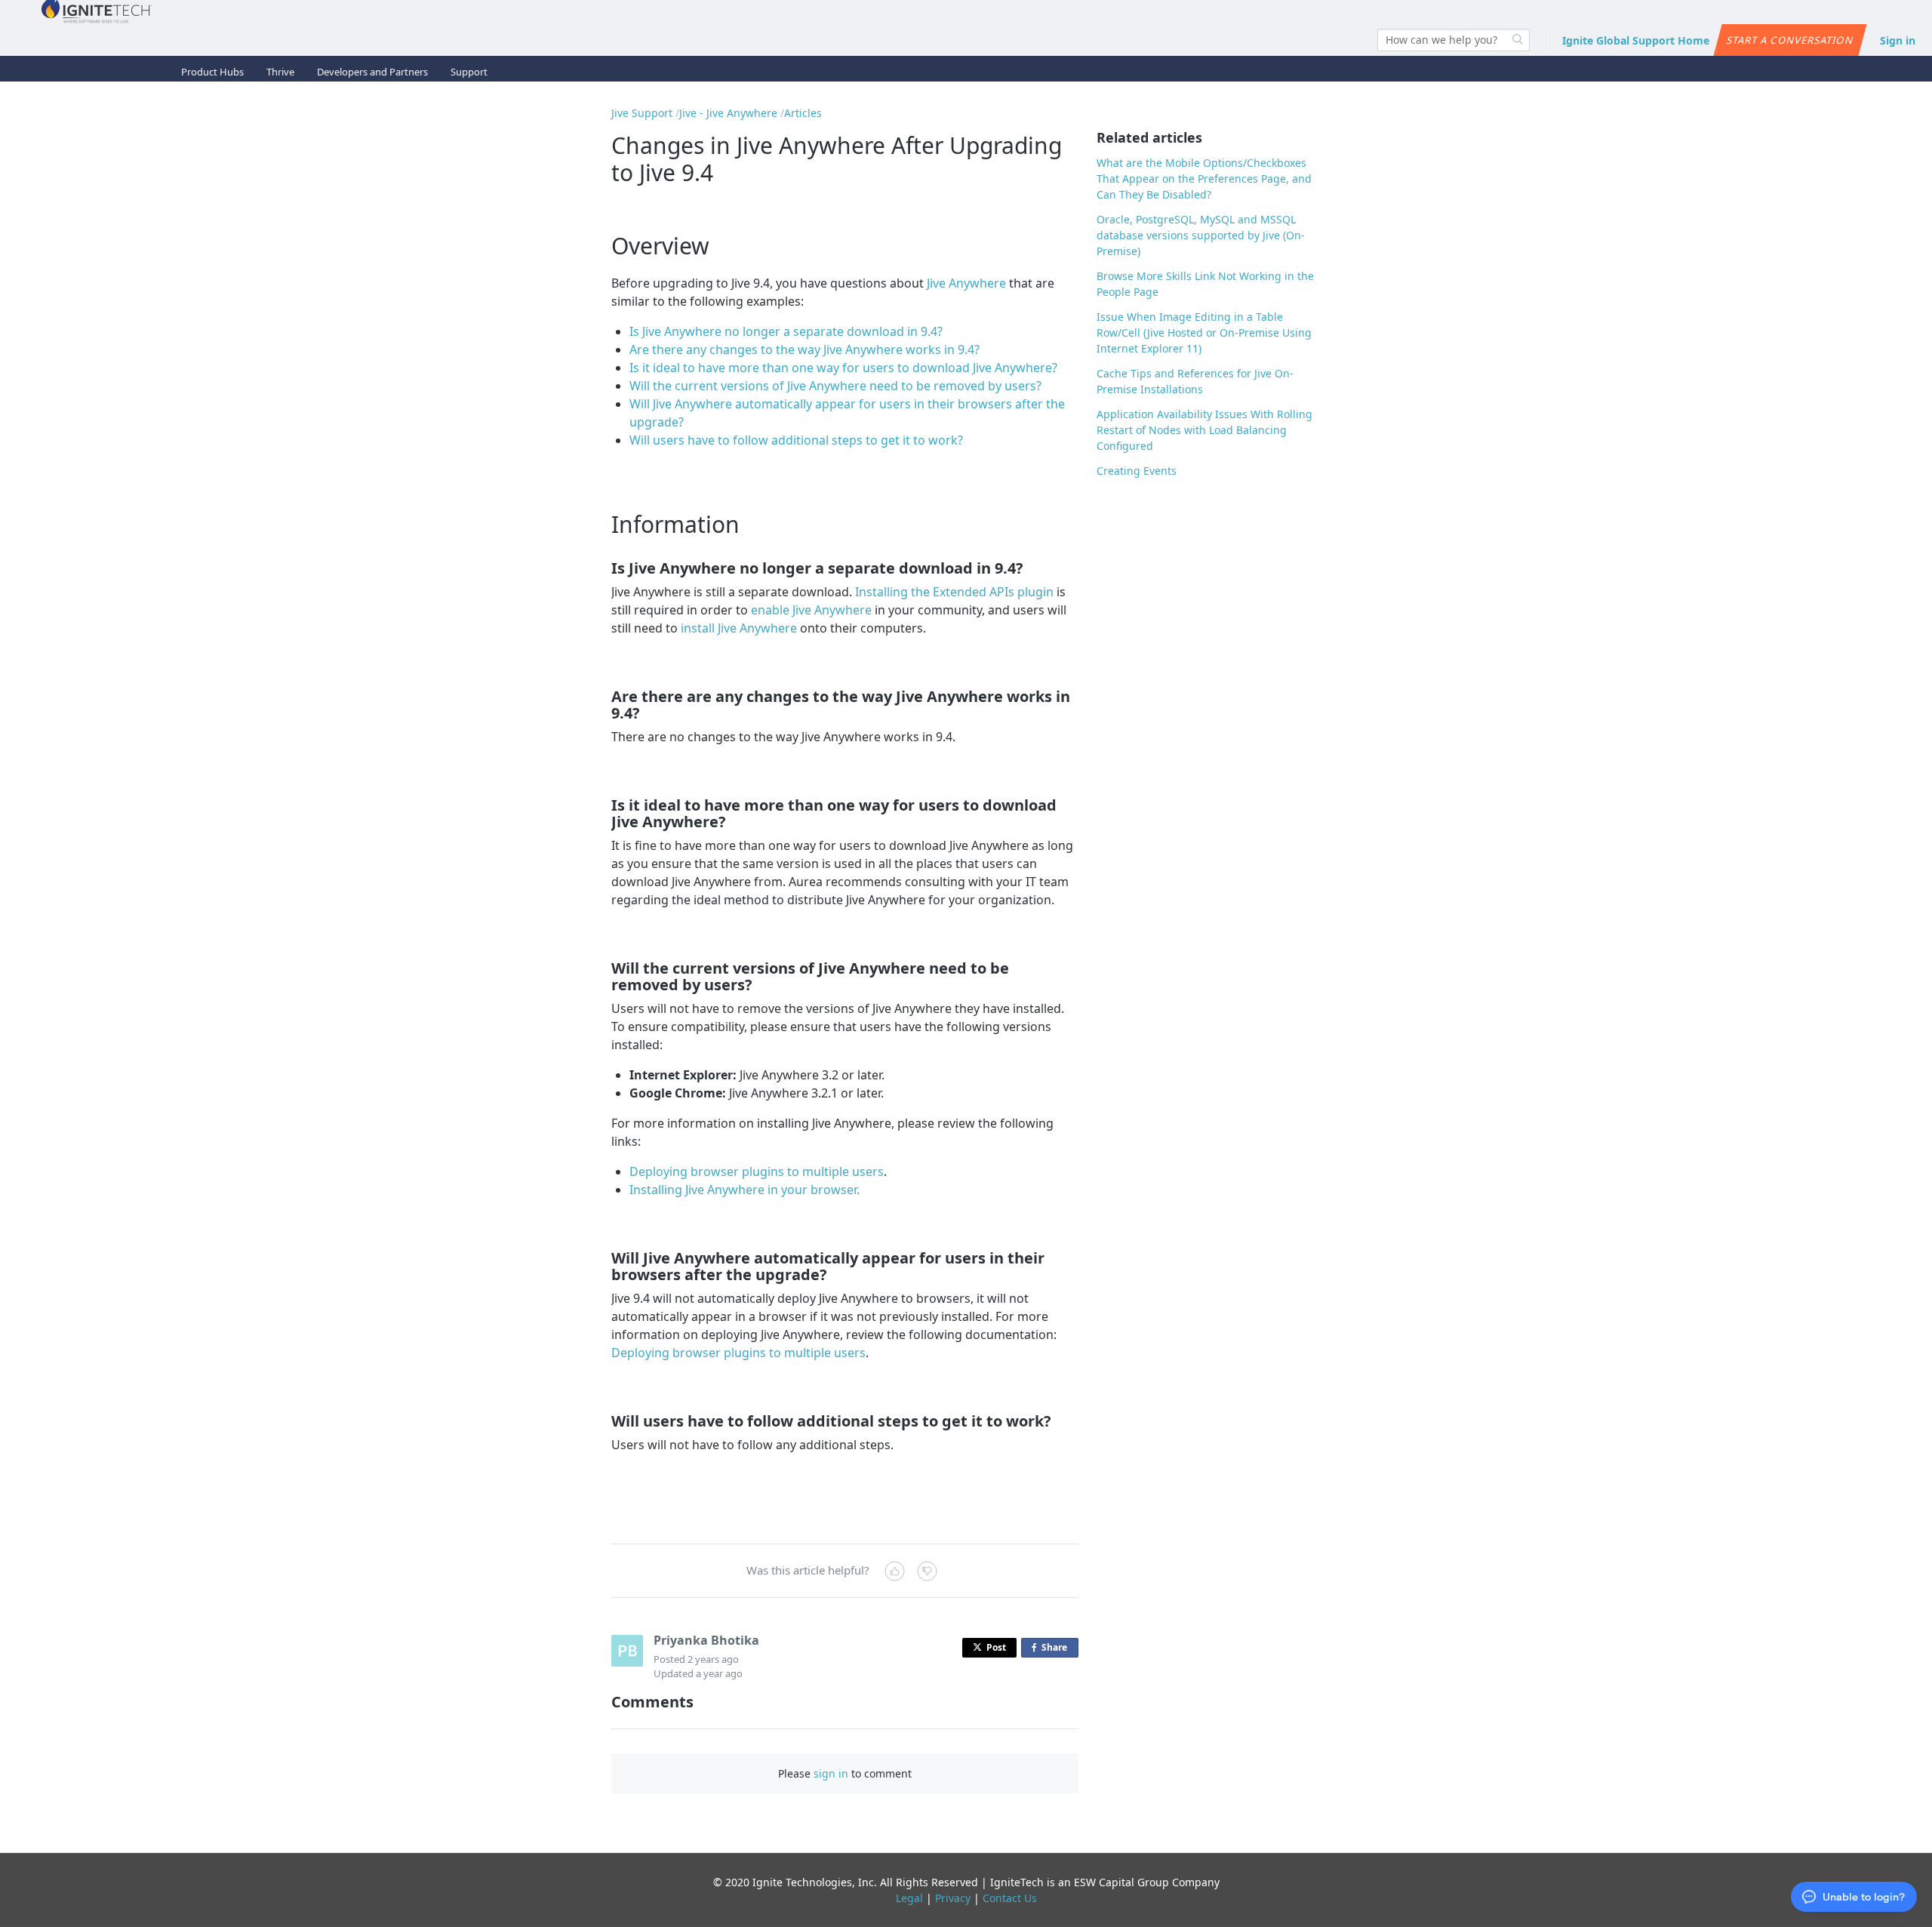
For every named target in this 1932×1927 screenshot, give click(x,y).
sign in (831, 1773)
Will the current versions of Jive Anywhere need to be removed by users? (835, 386)
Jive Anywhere (966, 283)
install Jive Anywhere (739, 628)
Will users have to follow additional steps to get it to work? (796, 440)
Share (1057, 1649)
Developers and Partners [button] (372, 72)
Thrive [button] (280, 72)
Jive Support (642, 113)
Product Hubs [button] (212, 72)
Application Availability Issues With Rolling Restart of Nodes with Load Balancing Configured (1204, 430)
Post (996, 1647)
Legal (909, 1898)
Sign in (1898, 40)
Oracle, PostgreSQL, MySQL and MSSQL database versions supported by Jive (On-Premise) (1201, 235)
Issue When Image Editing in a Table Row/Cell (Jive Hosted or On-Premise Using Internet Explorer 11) (1204, 332)
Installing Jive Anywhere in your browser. (744, 1190)
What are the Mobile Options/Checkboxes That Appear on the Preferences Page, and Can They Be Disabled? (1204, 179)
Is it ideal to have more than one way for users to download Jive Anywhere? (843, 368)
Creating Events (1137, 471)
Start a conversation (1790, 40)
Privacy (953, 1898)
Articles (803, 113)
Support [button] (469, 72)
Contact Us (1010, 1898)
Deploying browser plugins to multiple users (757, 1171)
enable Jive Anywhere (811, 610)
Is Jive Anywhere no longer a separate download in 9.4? (786, 331)
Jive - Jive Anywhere (728, 113)
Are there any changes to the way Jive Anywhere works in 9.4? (804, 349)
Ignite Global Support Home (1636, 40)
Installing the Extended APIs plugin (954, 592)
